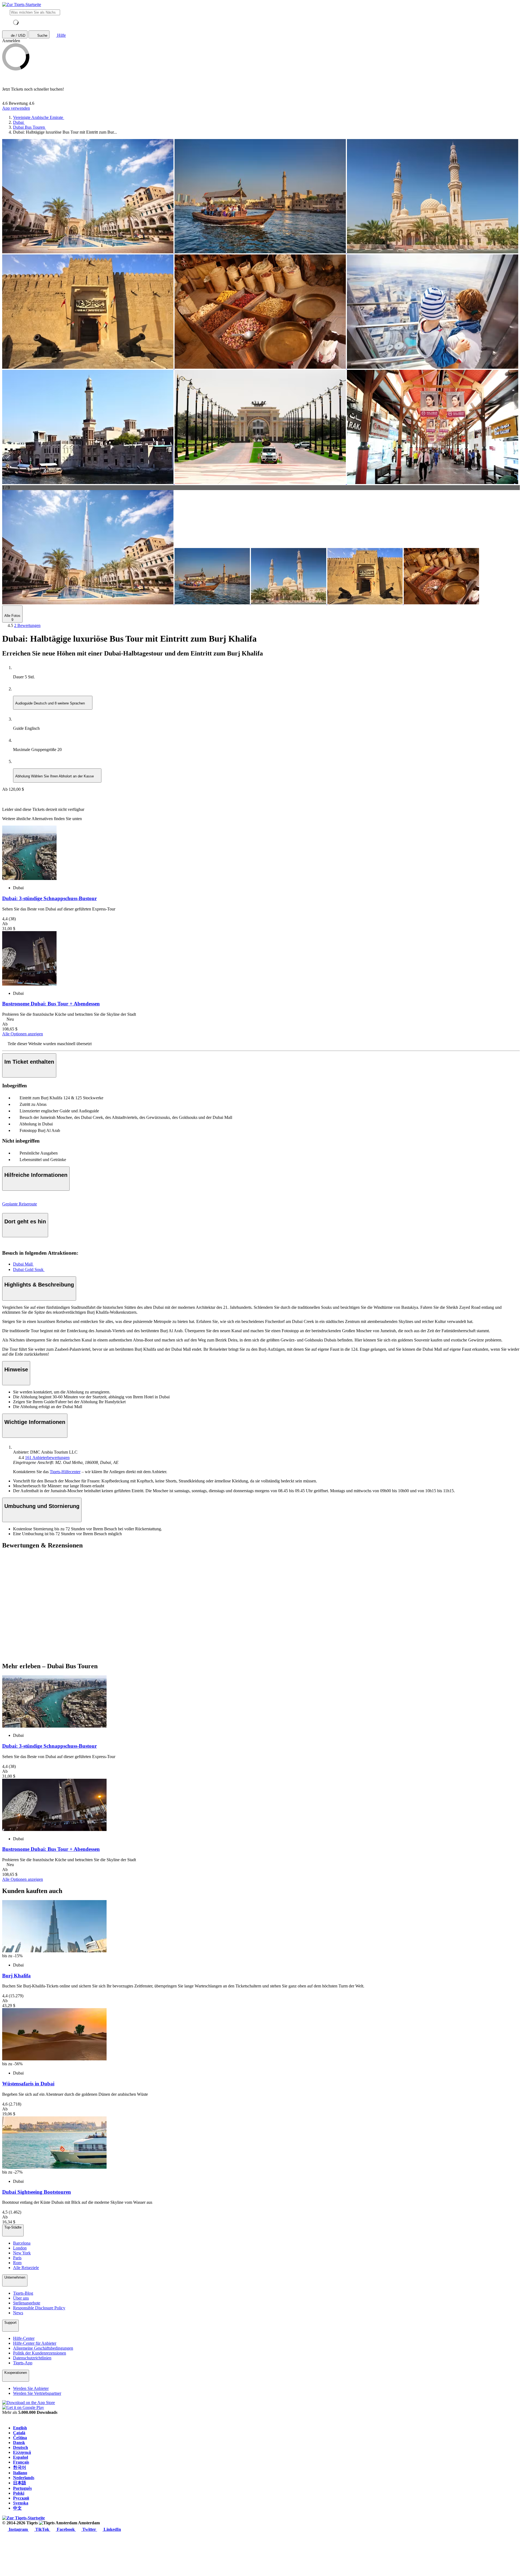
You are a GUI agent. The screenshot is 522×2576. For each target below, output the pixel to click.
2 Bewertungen (27, 625)
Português (22, 2488)
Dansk (19, 2443)
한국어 (20, 2467)
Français (21, 2462)
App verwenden (16, 108)
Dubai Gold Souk (29, 1269)
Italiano (20, 2473)
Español (21, 2457)
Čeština (20, 2438)
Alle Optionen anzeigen (23, 1034)
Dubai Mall (23, 1264)
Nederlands (24, 2478)
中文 (17, 2508)
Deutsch (21, 2447)
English (20, 2428)
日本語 (20, 2483)
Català (19, 2433)
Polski (19, 2493)
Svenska (21, 2503)
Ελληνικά (22, 2452)
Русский (21, 2498)
